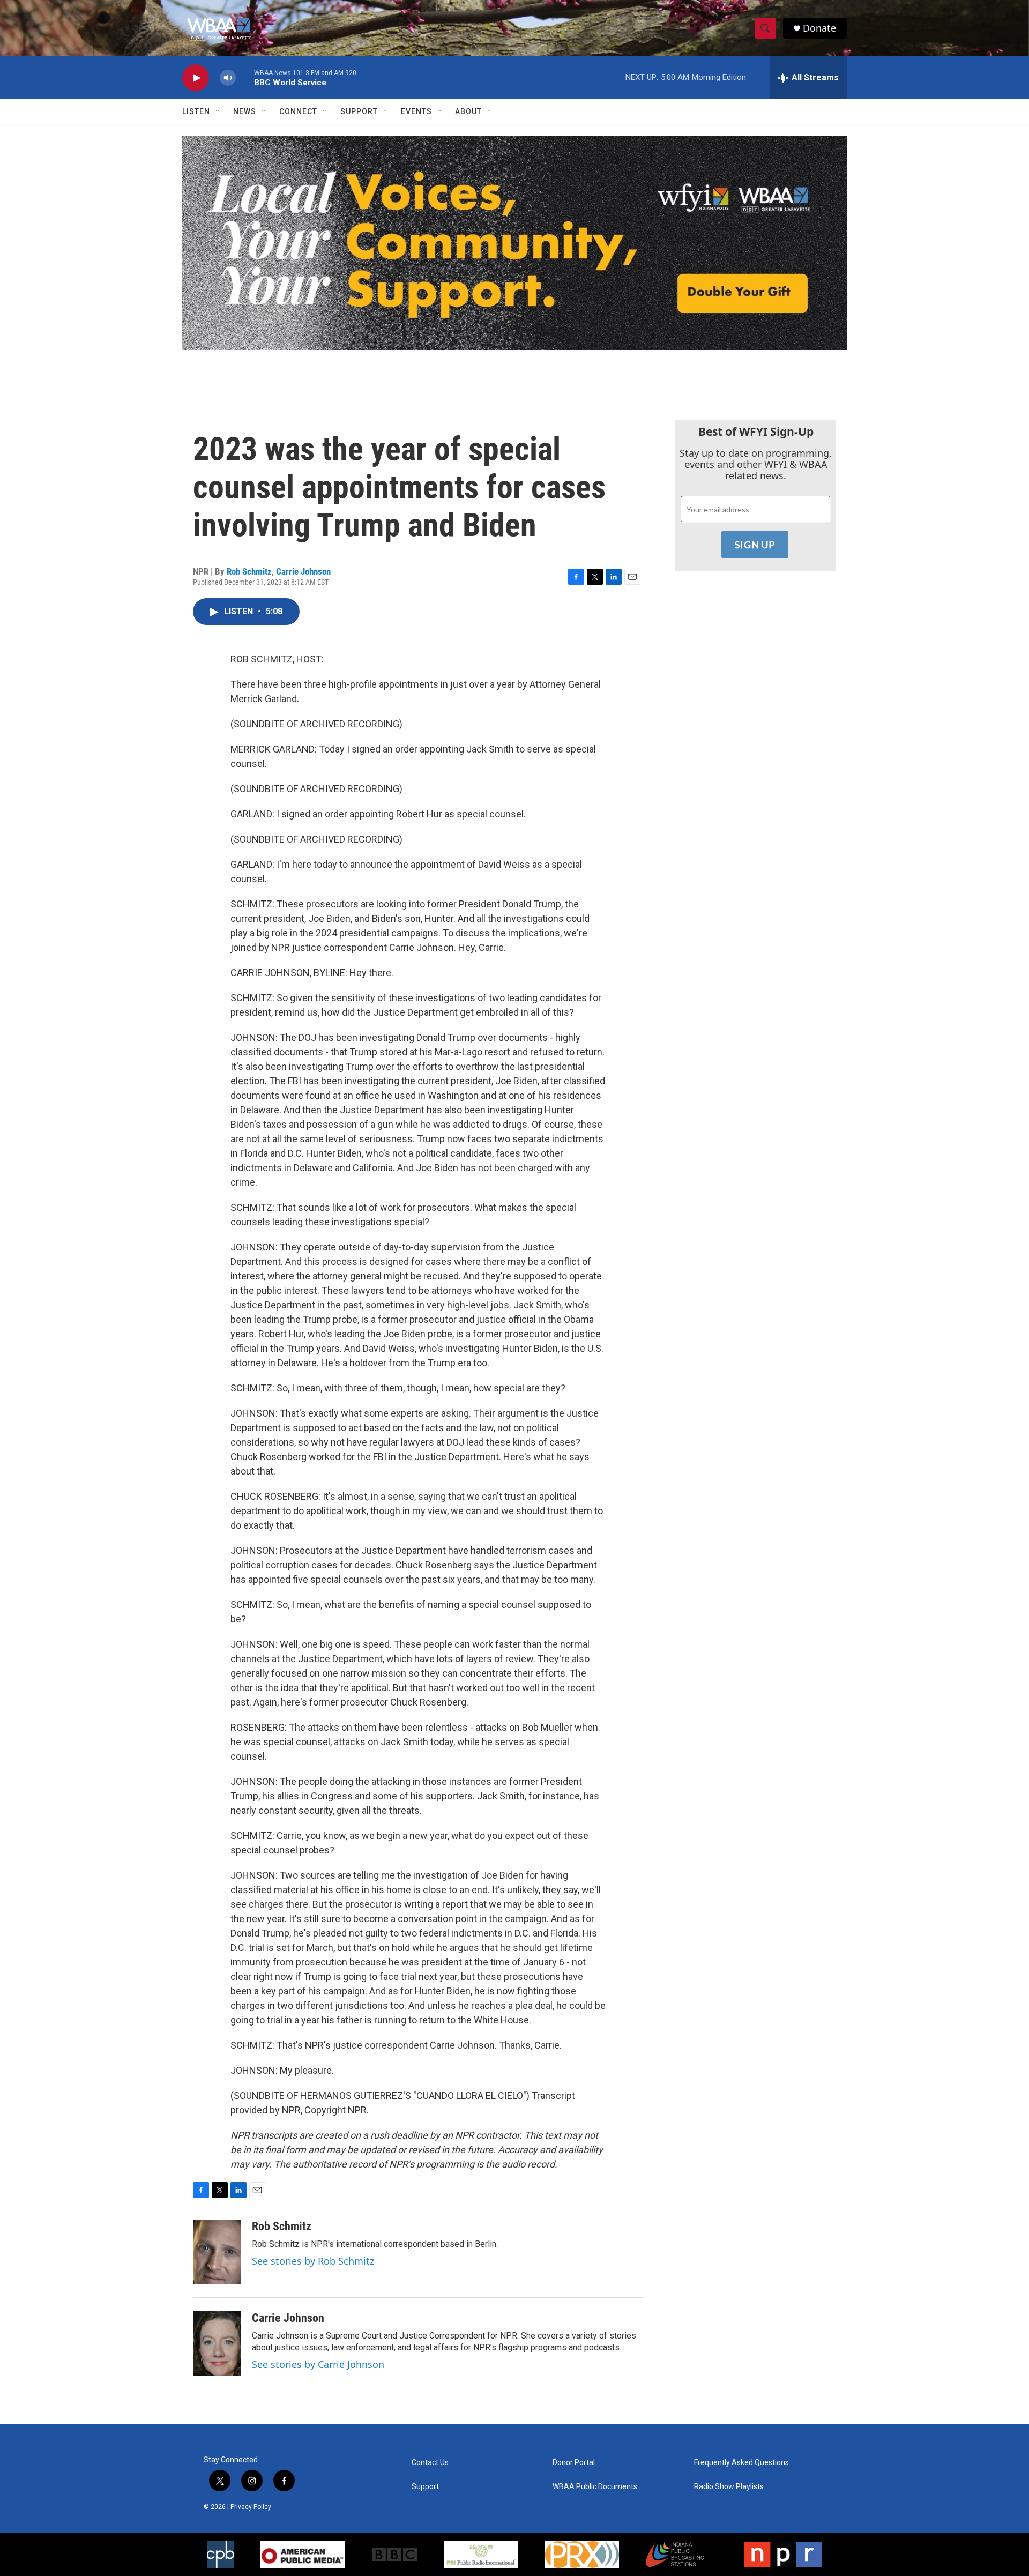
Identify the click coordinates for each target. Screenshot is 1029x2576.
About (468, 111)
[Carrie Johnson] (217, 2343)
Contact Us (430, 2463)
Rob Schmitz (249, 571)
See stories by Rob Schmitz (313, 2261)
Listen (196, 111)
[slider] (245, 77)
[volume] (228, 78)
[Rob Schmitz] (217, 2252)
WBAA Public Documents (595, 2487)
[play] (196, 78)
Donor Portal (574, 2463)
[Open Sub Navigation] (218, 111)
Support (359, 111)
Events (416, 111)
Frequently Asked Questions (741, 2463)
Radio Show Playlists (729, 2487)
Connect (298, 111)
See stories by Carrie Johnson (318, 2364)
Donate (819, 28)
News (245, 111)
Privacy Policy (251, 2507)
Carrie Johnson (303, 571)
